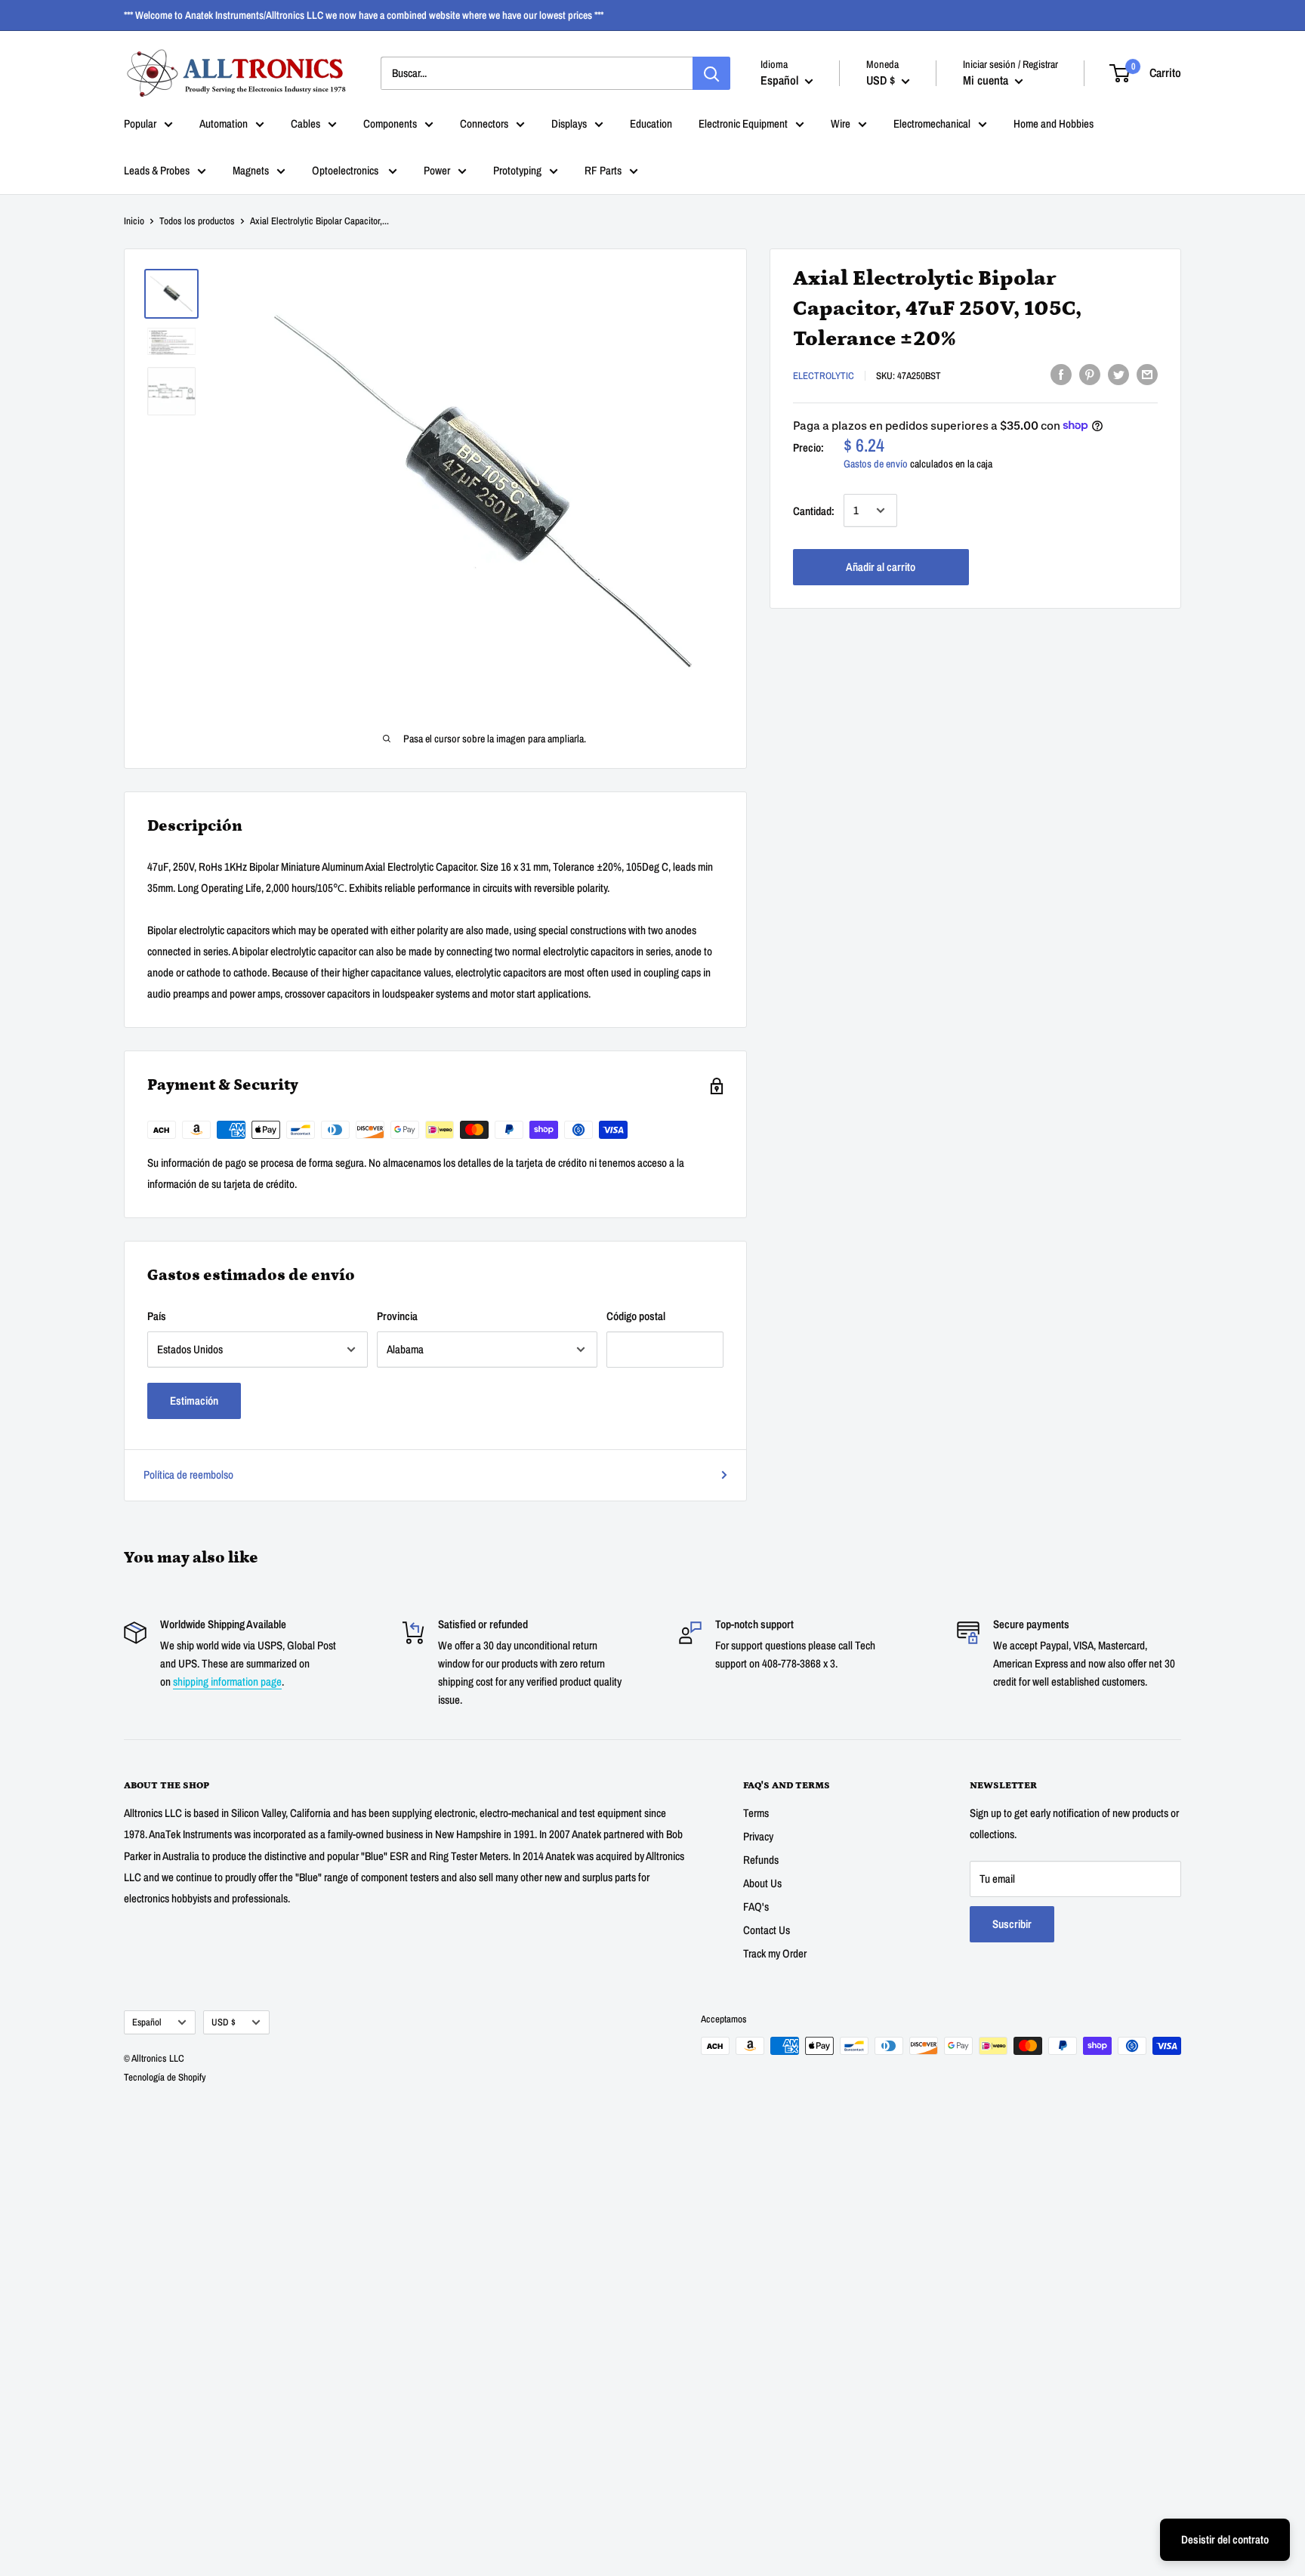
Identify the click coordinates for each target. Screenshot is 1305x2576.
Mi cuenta (987, 80)
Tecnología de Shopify (165, 2077)
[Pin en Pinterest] (1090, 374)
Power (437, 170)
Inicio (134, 221)
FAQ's (756, 1907)
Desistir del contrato (1225, 2539)
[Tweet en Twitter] (1118, 374)
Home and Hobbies (1054, 123)
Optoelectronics (346, 170)
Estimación (194, 1401)
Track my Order (775, 1953)
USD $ (224, 2022)
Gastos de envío (876, 463)
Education (651, 123)
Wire (841, 123)
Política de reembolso (188, 1475)
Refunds (761, 1860)
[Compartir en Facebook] (1061, 374)
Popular (140, 123)
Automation (224, 123)
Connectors (484, 123)
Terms (756, 1813)
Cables (305, 123)
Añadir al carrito (881, 566)
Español (147, 2022)
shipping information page (227, 1681)
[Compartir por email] (1147, 374)
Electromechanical (932, 123)
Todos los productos (197, 221)
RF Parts (603, 170)
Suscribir (1012, 1924)
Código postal (636, 1316)
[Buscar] (711, 73)
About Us (762, 1883)
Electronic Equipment (743, 123)
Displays (569, 123)
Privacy (758, 1836)
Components (390, 123)
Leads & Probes (157, 170)
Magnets (251, 170)
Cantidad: (814, 510)
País (157, 1316)
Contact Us (767, 1930)
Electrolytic (824, 376)
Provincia (397, 1316)
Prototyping (517, 170)
